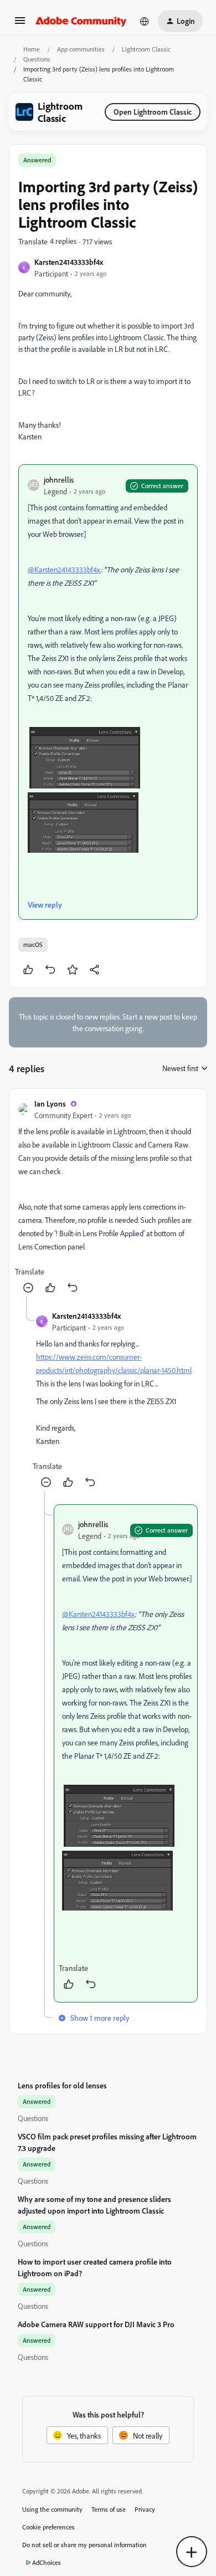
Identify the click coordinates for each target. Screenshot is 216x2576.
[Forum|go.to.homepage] (81, 21)
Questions (37, 59)
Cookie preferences (48, 2527)
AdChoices (47, 2562)
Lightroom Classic (146, 49)
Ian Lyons (50, 1103)
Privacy (145, 2509)
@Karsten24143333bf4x (64, 569)
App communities (81, 49)
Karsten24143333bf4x (69, 262)
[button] (20, 24)
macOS (33, 944)
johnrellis (59, 480)
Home (32, 49)
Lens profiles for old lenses (62, 2085)
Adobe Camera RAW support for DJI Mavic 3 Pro (96, 2324)
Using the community (52, 2509)
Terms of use (109, 2509)
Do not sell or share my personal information (84, 2545)
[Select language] (145, 21)
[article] (108, 1197)
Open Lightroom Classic (153, 112)
